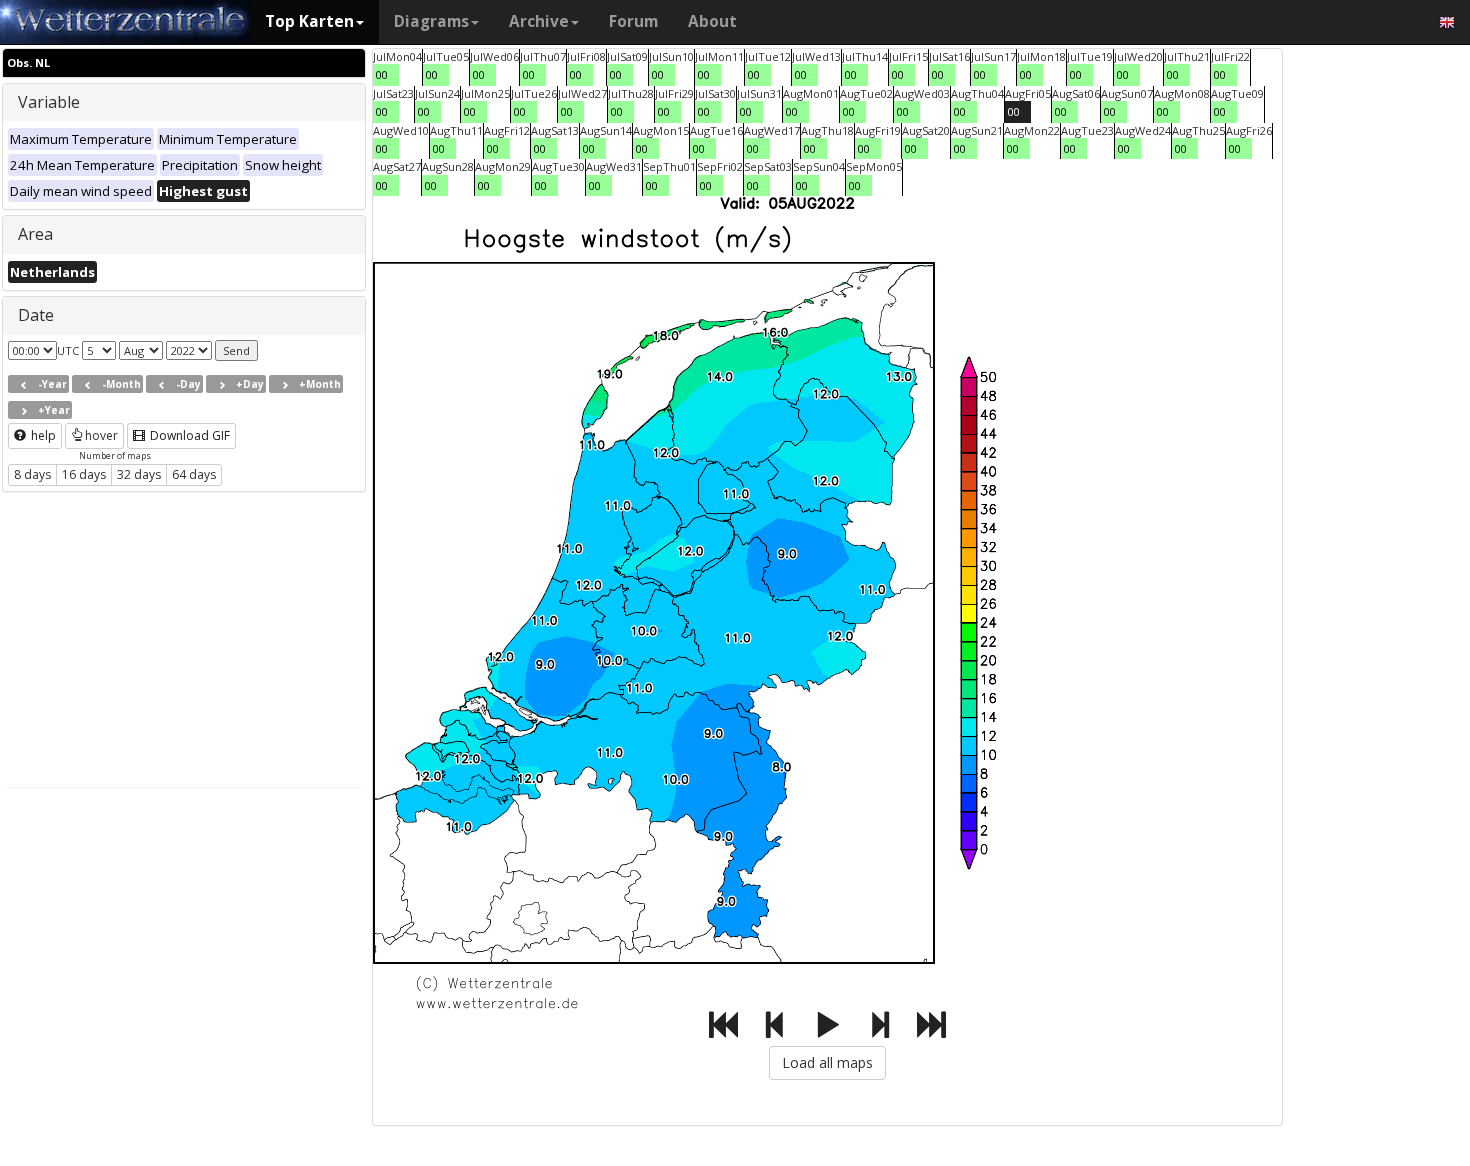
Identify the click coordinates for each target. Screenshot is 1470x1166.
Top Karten (309, 21)
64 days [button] (194, 474)
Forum (633, 21)
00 (382, 74)
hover (101, 435)
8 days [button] (32, 474)
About (712, 21)
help (42, 435)
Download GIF (188, 435)
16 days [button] (84, 474)
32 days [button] (139, 474)
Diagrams (431, 21)
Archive (539, 21)
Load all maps (827, 1062)
